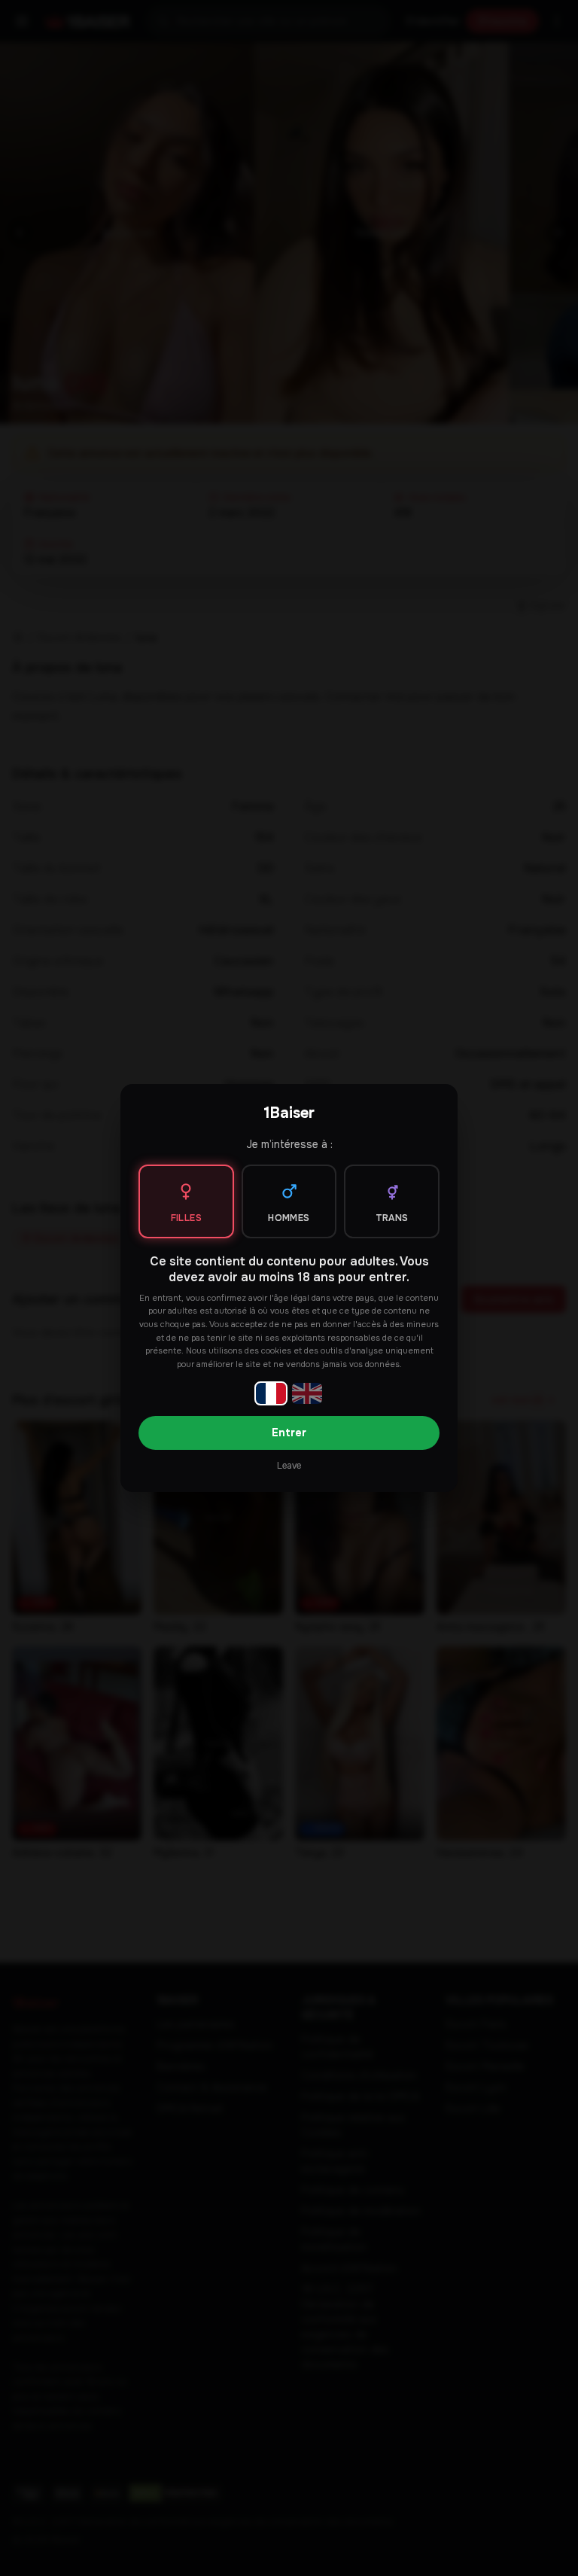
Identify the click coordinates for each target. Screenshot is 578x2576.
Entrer (289, 1433)
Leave (289, 1466)
